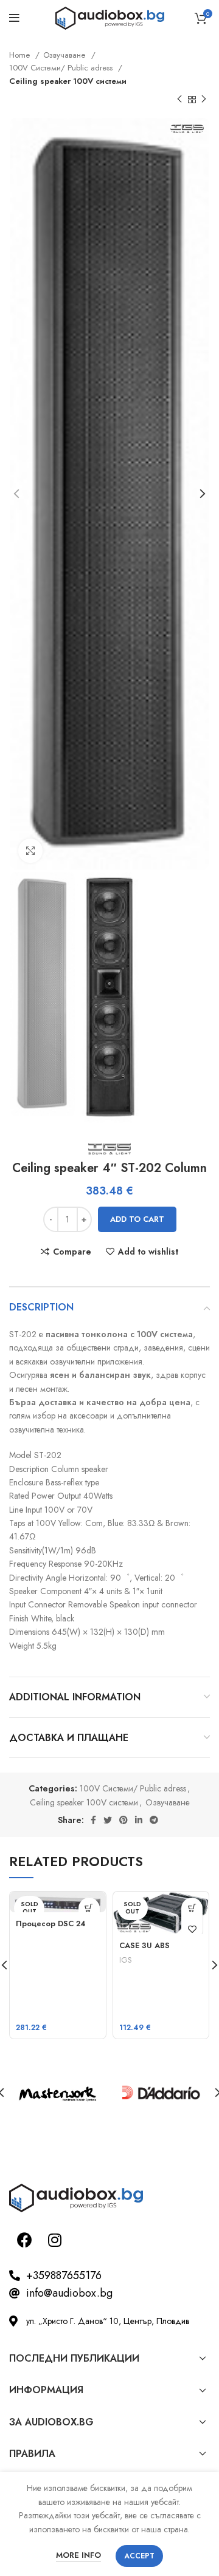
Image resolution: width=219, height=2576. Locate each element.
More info (78, 2555)
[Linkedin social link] (139, 1820)
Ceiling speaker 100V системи (68, 81)
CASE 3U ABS (144, 1946)
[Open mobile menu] (14, 18)
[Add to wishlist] (192, 1930)
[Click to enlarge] (30, 851)
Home (21, 55)
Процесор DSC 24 (51, 1924)
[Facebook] (24, 2240)
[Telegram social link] (154, 1820)
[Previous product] (179, 100)
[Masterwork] (58, 2093)
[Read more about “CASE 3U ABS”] (192, 1908)
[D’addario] (161, 2093)
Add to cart (137, 1219)
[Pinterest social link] (123, 1820)
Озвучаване (66, 55)
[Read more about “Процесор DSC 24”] (89, 1908)
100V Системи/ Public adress (62, 68)
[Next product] (204, 100)
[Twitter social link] (108, 1820)
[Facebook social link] (93, 1820)
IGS (125, 1960)
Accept (139, 2556)
